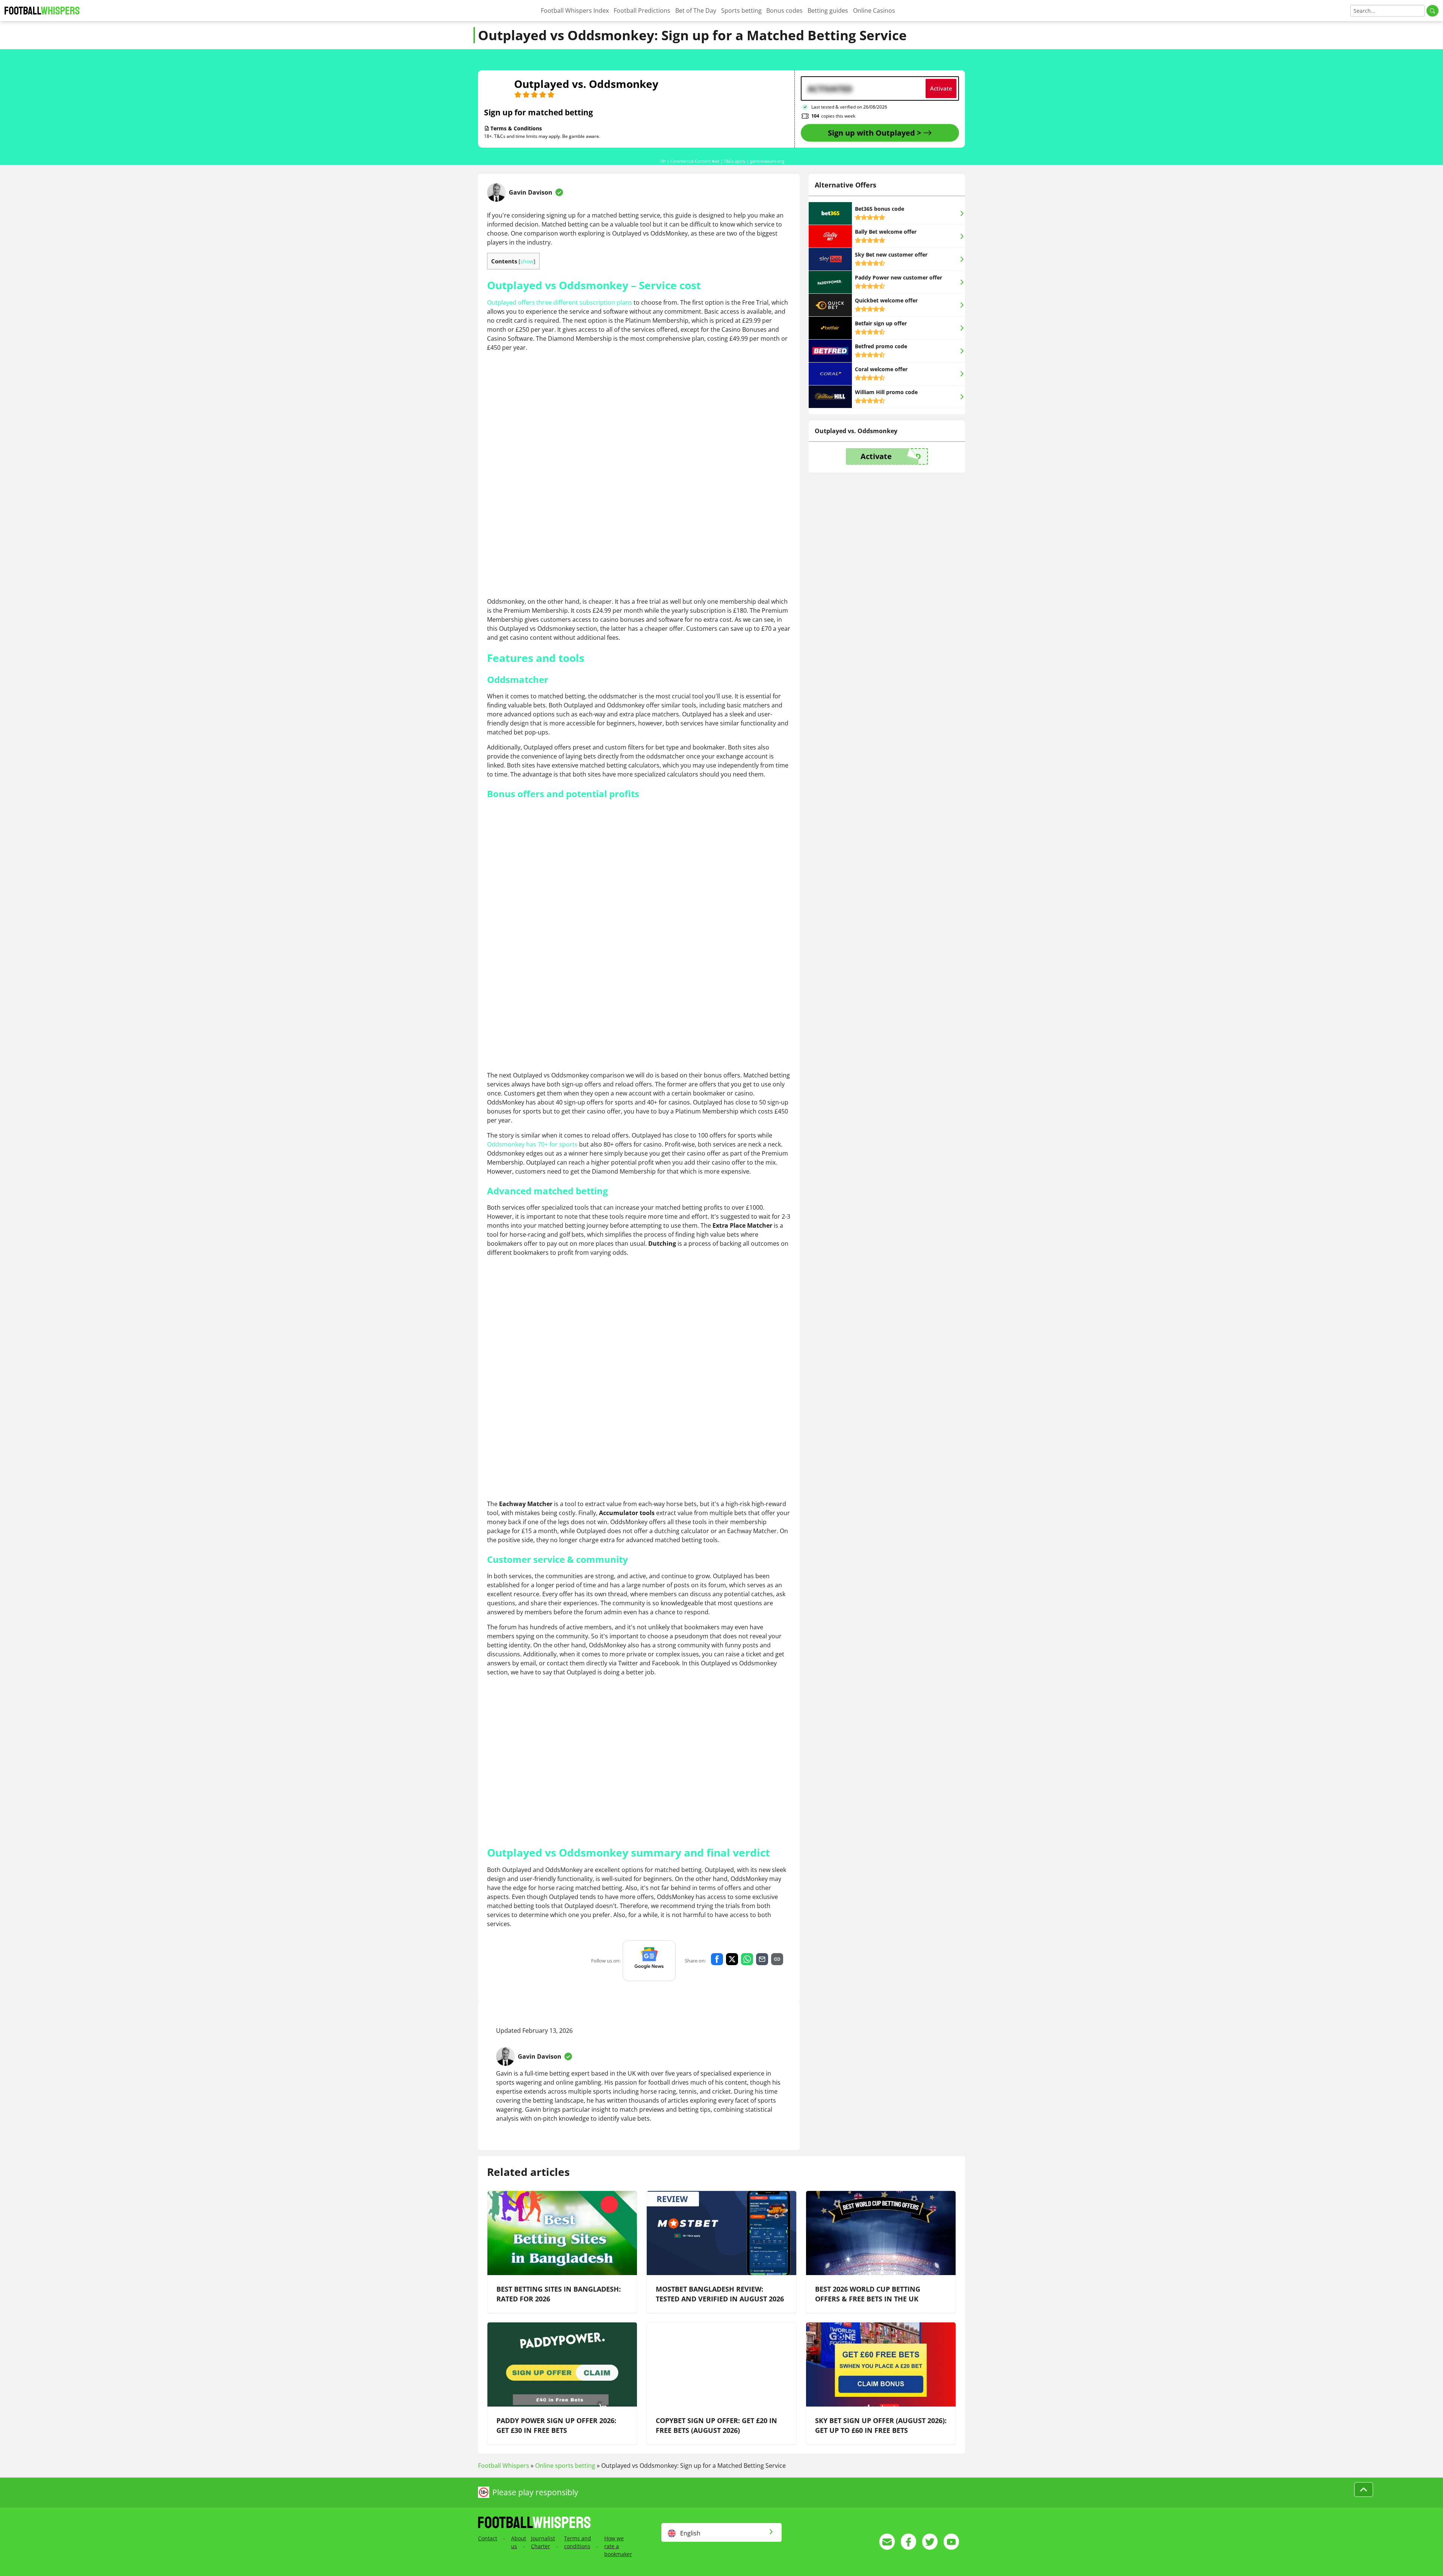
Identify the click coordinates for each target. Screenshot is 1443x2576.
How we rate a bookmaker (618, 2546)
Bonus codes (784, 11)
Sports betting (741, 11)
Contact (488, 2538)
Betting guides (828, 11)
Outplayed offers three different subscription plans (560, 302)
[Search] (1432, 11)
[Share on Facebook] (717, 1959)
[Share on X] (732, 1959)
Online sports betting (565, 2466)
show (527, 261)
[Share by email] (762, 1959)
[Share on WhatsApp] (747, 1959)
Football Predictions (642, 11)
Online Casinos (874, 11)
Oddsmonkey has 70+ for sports (532, 1144)
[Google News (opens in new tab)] (649, 1961)
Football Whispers (504, 2466)
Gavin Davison (531, 192)
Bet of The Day (696, 11)
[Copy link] (777, 1959)
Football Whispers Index (575, 11)
